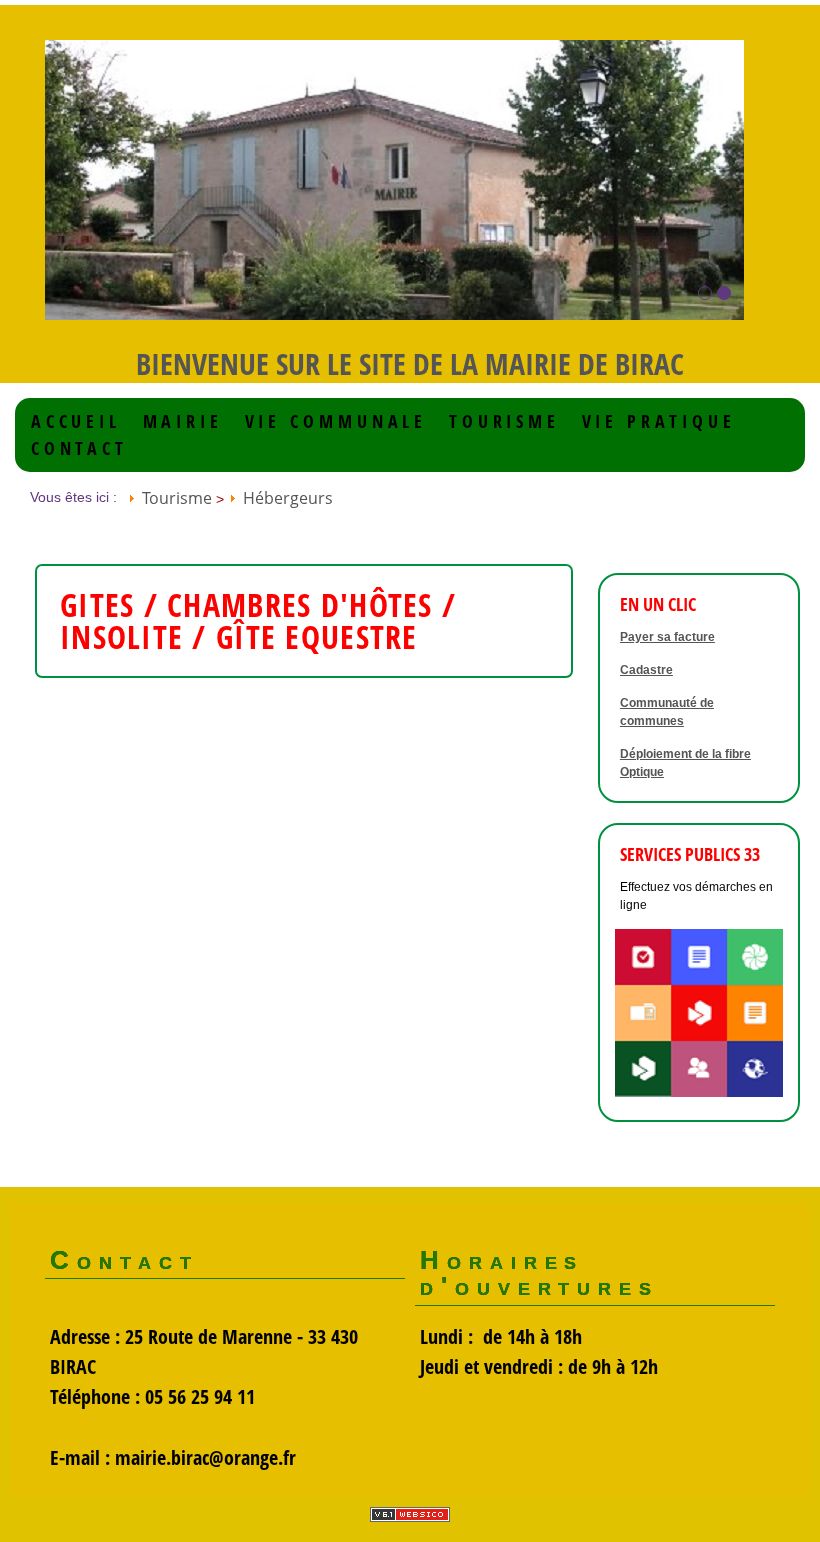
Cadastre (646, 670)
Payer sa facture (667, 637)
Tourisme (504, 421)
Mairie (183, 421)
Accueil (76, 421)
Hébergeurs (288, 498)
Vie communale (336, 421)
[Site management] (410, 1514)
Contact (79, 448)
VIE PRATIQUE (659, 421)
